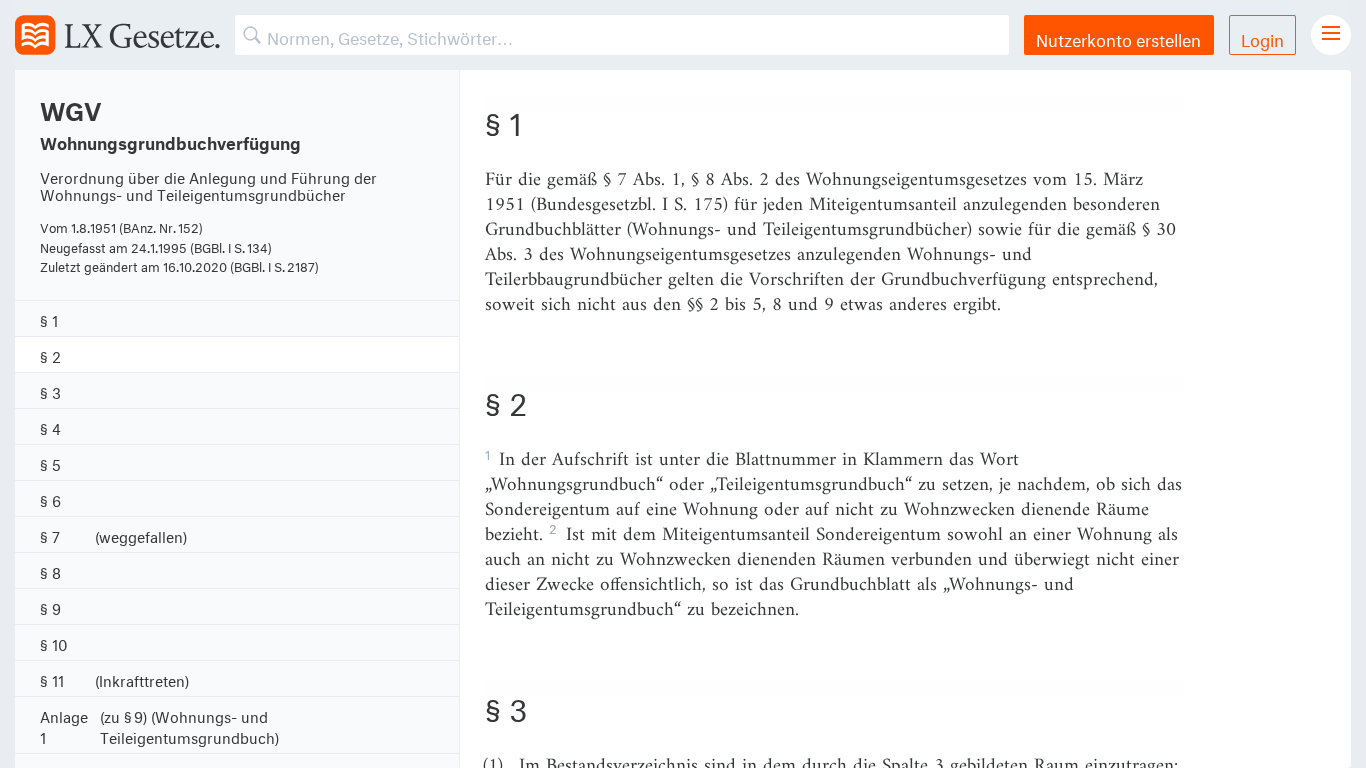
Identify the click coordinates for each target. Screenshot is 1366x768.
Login (1262, 37)
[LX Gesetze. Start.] (117, 35)
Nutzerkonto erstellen (1118, 37)
